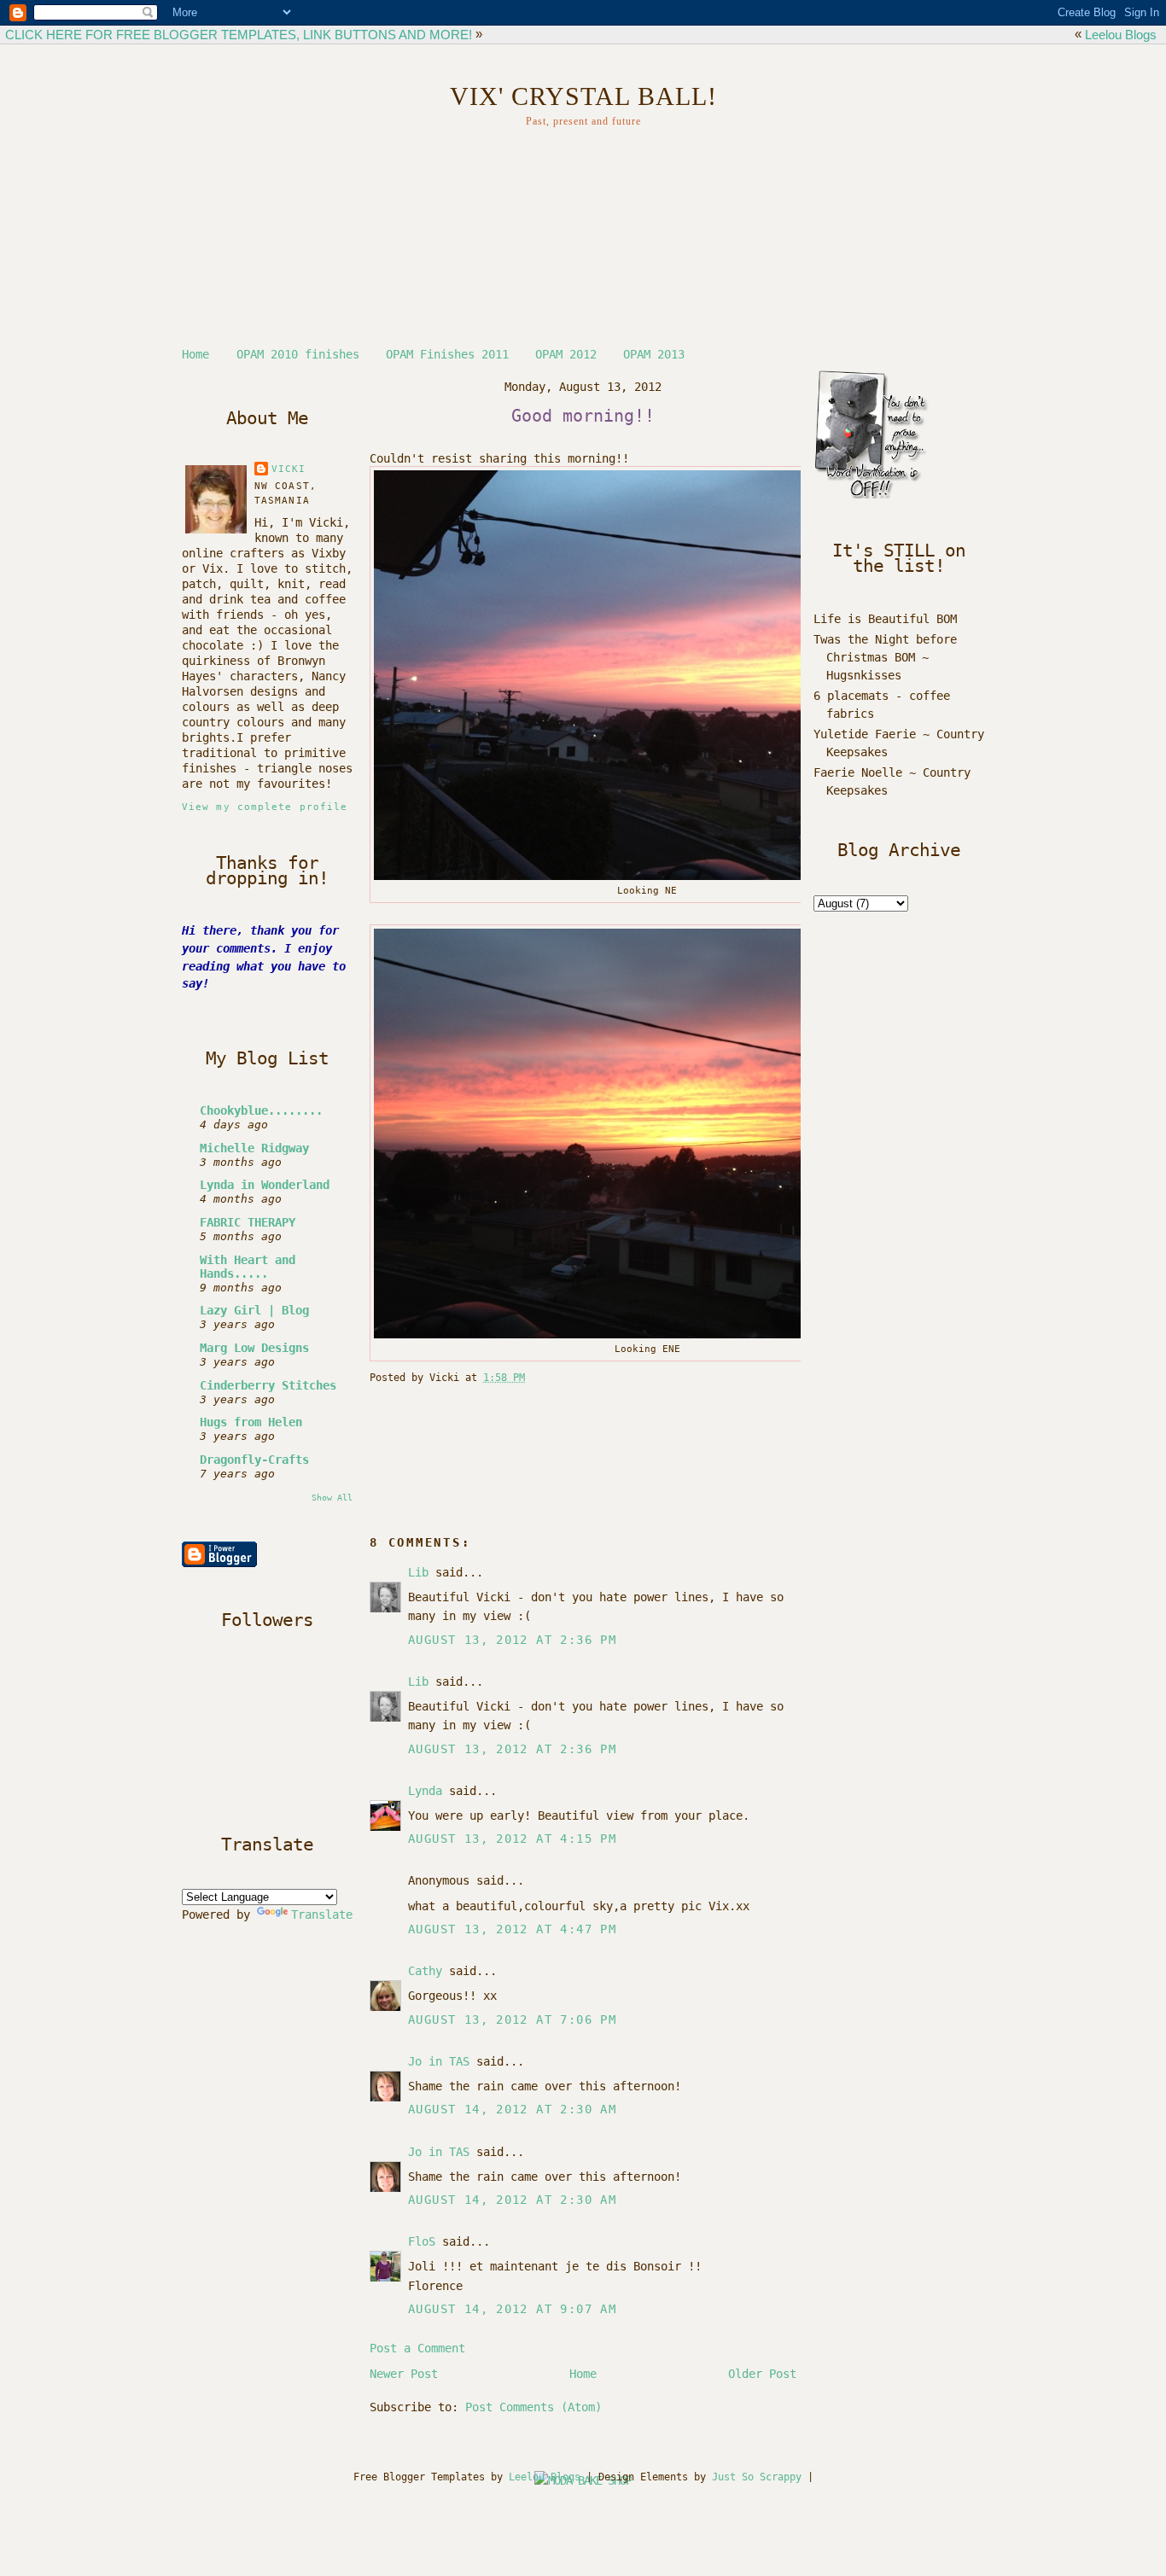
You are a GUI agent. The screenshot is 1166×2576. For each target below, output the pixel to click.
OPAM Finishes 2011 (447, 354)
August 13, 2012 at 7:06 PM (512, 2019)
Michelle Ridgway (254, 1148)
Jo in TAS (439, 2061)
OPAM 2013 (654, 354)
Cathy (425, 1971)
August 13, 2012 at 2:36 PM (512, 1640)
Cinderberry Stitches (268, 1385)
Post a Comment (417, 2348)
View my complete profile (265, 807)
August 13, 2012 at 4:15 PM (512, 1839)
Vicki (289, 469)
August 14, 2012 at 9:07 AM (512, 2309)
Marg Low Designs (254, 1348)
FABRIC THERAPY (248, 1222)
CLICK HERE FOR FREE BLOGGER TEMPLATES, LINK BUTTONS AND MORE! (239, 35)
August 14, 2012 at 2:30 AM (512, 2109)
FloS (422, 2241)
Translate (322, 1915)
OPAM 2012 (566, 354)
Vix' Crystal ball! (583, 96)
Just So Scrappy (757, 2477)
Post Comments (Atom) (533, 2407)
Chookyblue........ (261, 1110)
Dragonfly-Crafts (254, 1460)
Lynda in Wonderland (265, 1185)
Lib (418, 1572)
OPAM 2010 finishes (298, 354)
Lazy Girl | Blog (254, 1310)
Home (195, 354)
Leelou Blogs (1121, 35)
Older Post (762, 2374)
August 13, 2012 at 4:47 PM (512, 1929)
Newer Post (404, 2374)
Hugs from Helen (251, 1422)
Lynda (425, 1791)
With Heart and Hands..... (248, 1267)
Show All (332, 1497)
